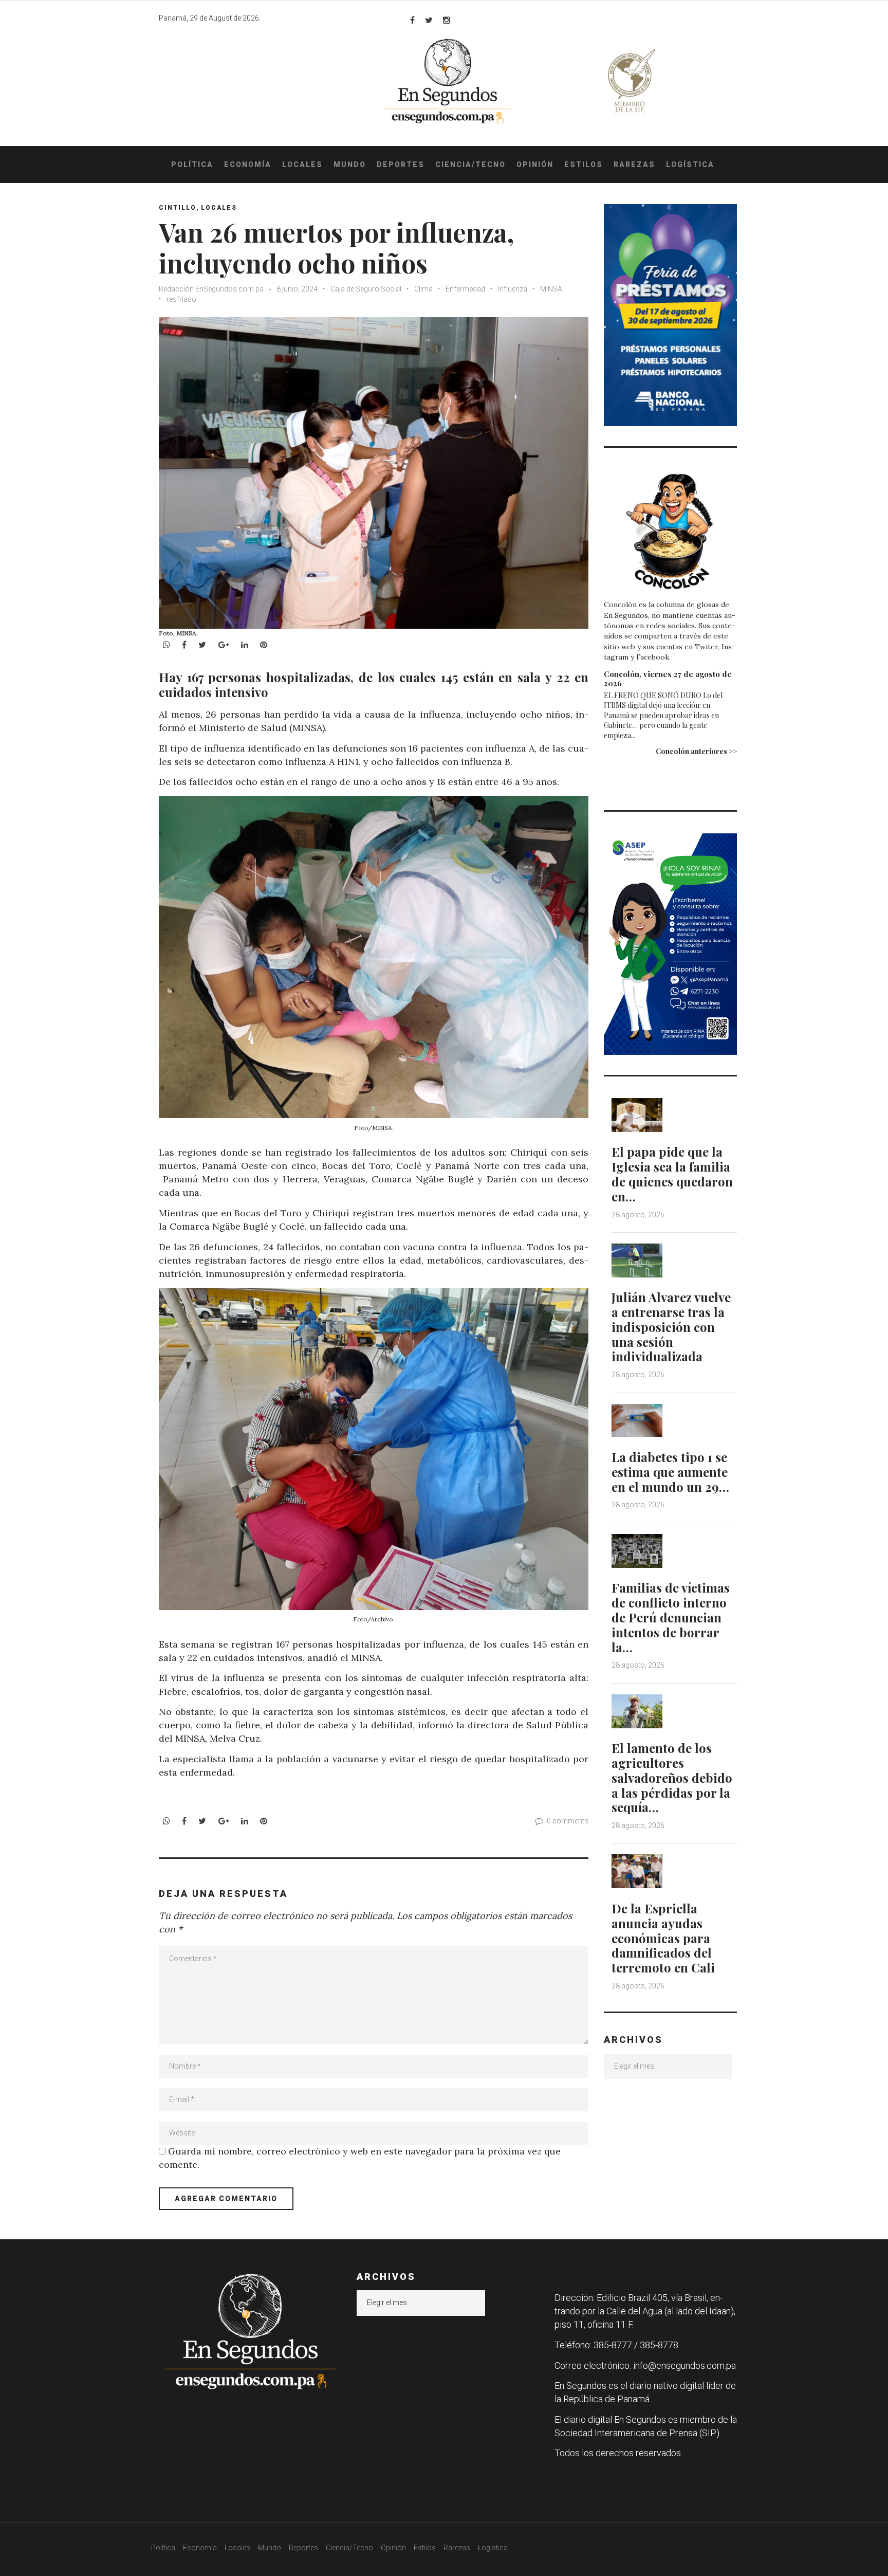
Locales (302, 165)
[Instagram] (447, 20)
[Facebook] (412, 20)
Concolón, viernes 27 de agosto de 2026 (668, 679)
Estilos (584, 165)
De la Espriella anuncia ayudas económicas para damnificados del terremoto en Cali (663, 1938)
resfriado (181, 299)
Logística (690, 165)
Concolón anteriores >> (696, 751)
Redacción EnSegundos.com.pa (212, 289)
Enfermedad (465, 289)
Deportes (401, 165)
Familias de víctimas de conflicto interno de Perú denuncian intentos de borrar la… (671, 1617)
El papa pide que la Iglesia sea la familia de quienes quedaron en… (672, 1174)
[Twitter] (429, 20)
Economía (248, 165)
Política (192, 165)
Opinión (535, 165)
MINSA (551, 289)
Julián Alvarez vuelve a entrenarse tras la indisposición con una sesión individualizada (671, 1327)
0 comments (568, 1821)
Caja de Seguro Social (366, 289)
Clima (423, 289)
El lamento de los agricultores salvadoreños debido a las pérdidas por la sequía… (672, 1777)
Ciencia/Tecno (470, 165)
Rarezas (634, 165)
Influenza (513, 289)
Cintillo (178, 208)
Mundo (350, 165)
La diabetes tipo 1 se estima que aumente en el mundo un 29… (670, 1472)
